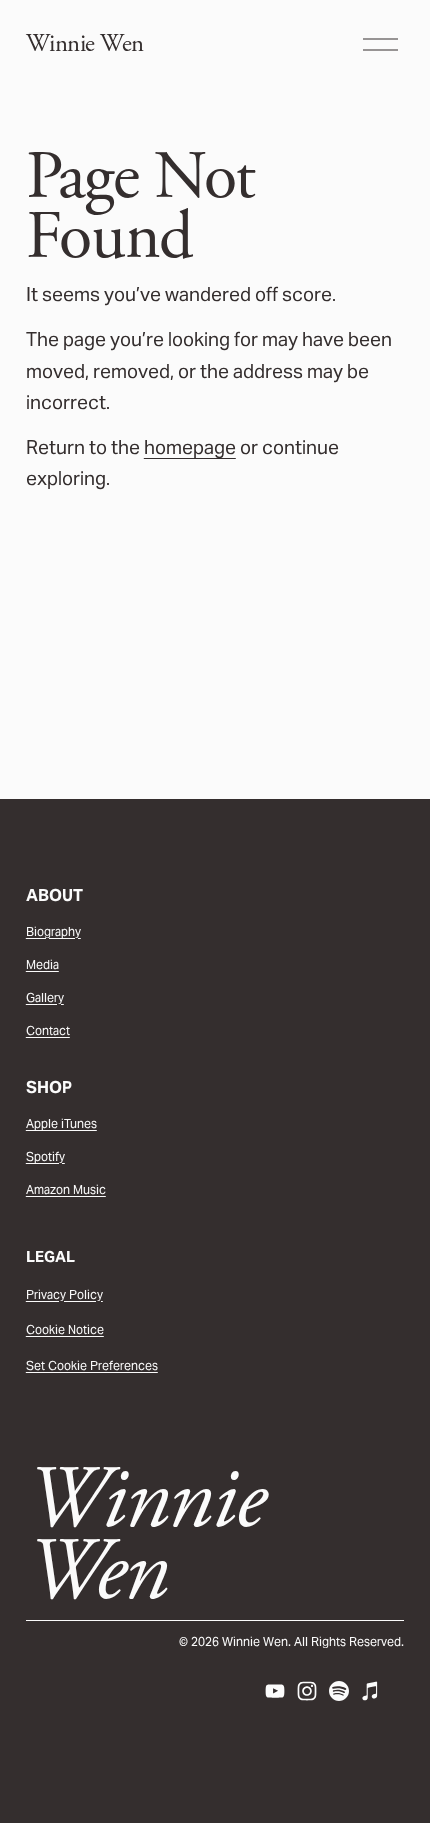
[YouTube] (275, 1691)
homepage (190, 447)
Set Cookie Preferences (92, 1365)
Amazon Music (66, 1189)
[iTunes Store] (371, 1691)
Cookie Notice (65, 1329)
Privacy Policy (64, 1294)
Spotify (45, 1156)
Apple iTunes (61, 1123)
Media (42, 964)
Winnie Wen (85, 44)
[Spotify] (339, 1691)
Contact (48, 1030)
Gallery (45, 997)
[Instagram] (307, 1691)
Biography (53, 931)
